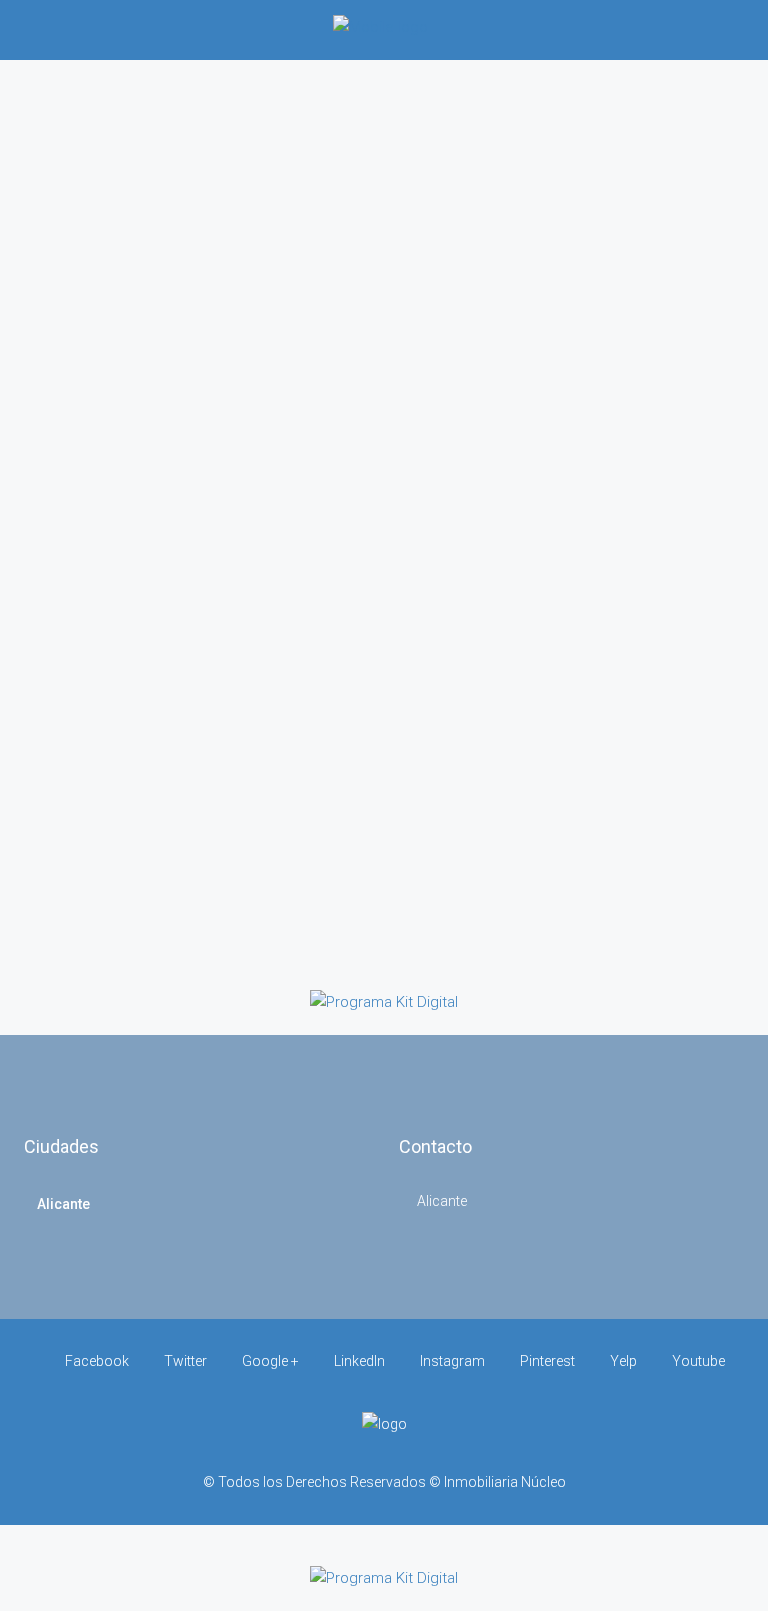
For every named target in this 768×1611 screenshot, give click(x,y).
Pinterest (547, 1361)
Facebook (97, 1361)
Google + (270, 1361)
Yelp (623, 1361)
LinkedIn (359, 1361)
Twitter (185, 1361)
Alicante (63, 1204)
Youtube (697, 1361)
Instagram (452, 1361)
